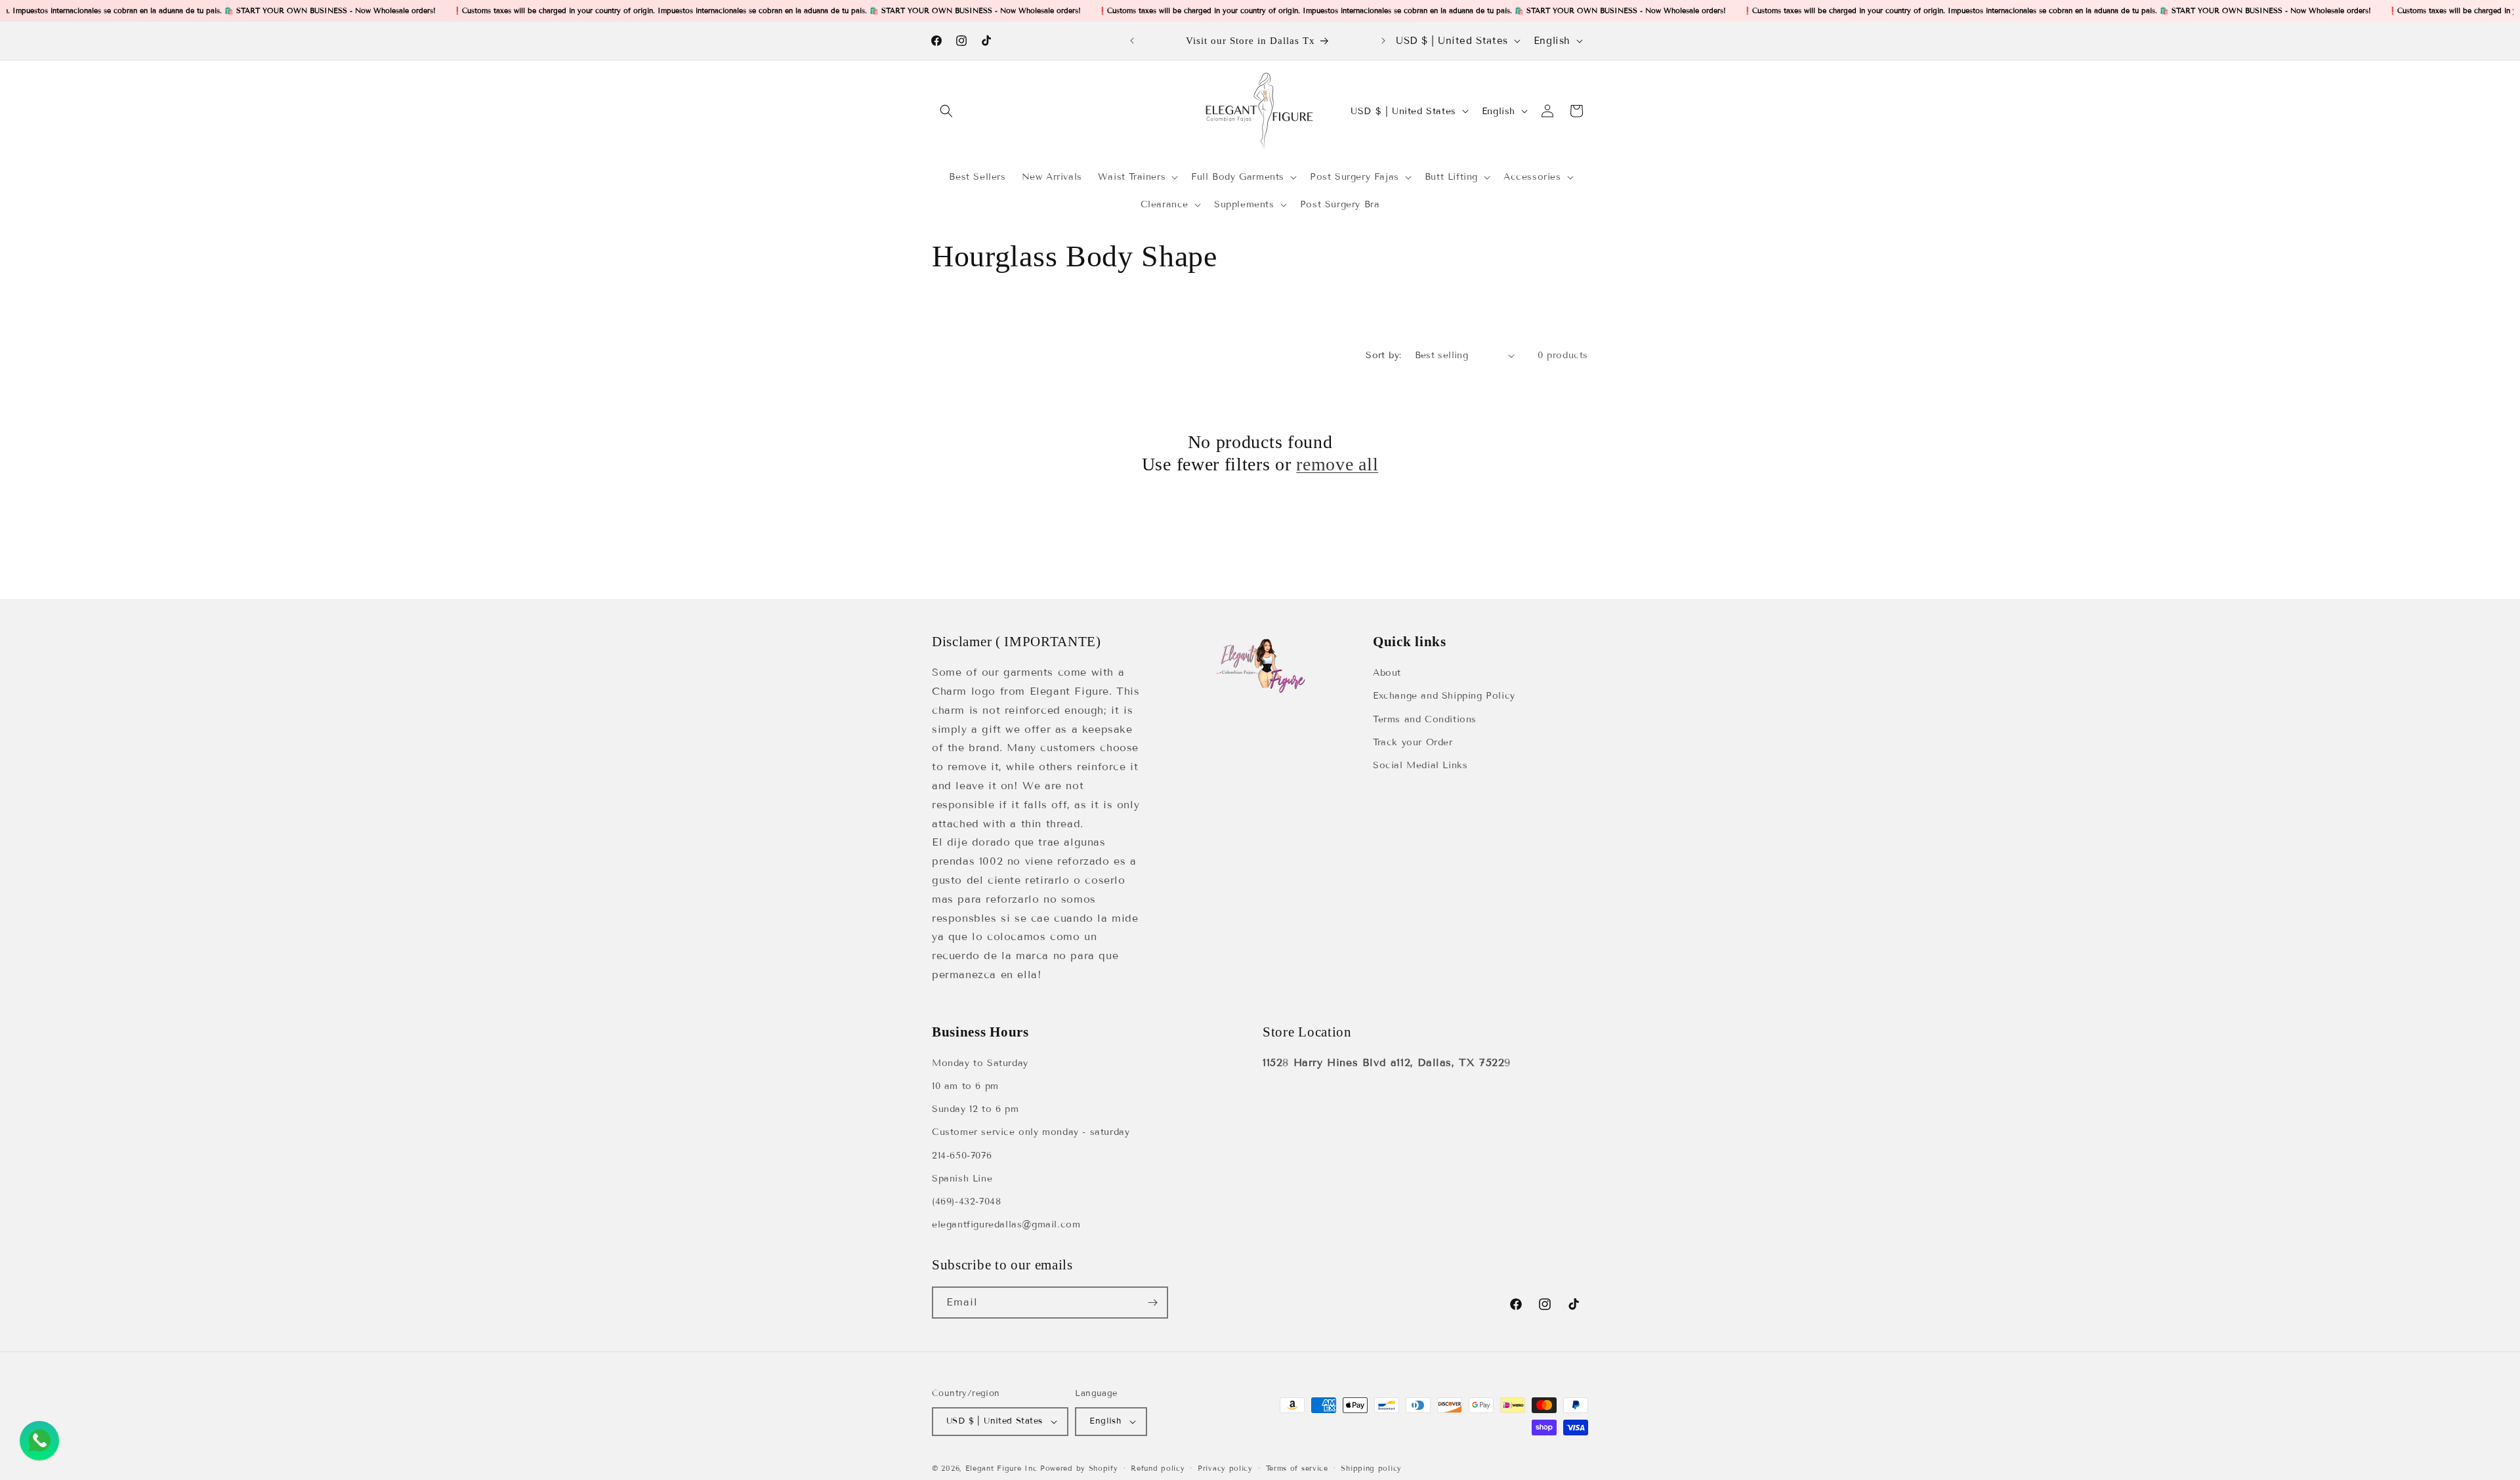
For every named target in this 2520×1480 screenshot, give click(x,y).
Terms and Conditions (1425, 719)
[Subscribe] (1152, 1303)
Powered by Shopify (1079, 1468)
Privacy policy (1225, 1468)
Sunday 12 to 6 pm (975, 1110)
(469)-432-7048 (966, 1202)
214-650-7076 (962, 1156)
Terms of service (1297, 1468)
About (1387, 673)
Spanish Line (962, 1179)
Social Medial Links (1420, 765)
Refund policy (1158, 1468)
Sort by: (1383, 355)
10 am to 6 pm (965, 1087)
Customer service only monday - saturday (1031, 1133)
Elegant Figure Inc (1001, 1468)
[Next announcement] (1383, 41)
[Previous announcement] (1132, 41)
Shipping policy (1371, 1468)
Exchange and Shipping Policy (1444, 696)
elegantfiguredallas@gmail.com (1006, 1225)
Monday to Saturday (980, 1064)
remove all (1337, 465)
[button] (946, 111)
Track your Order (1413, 742)
